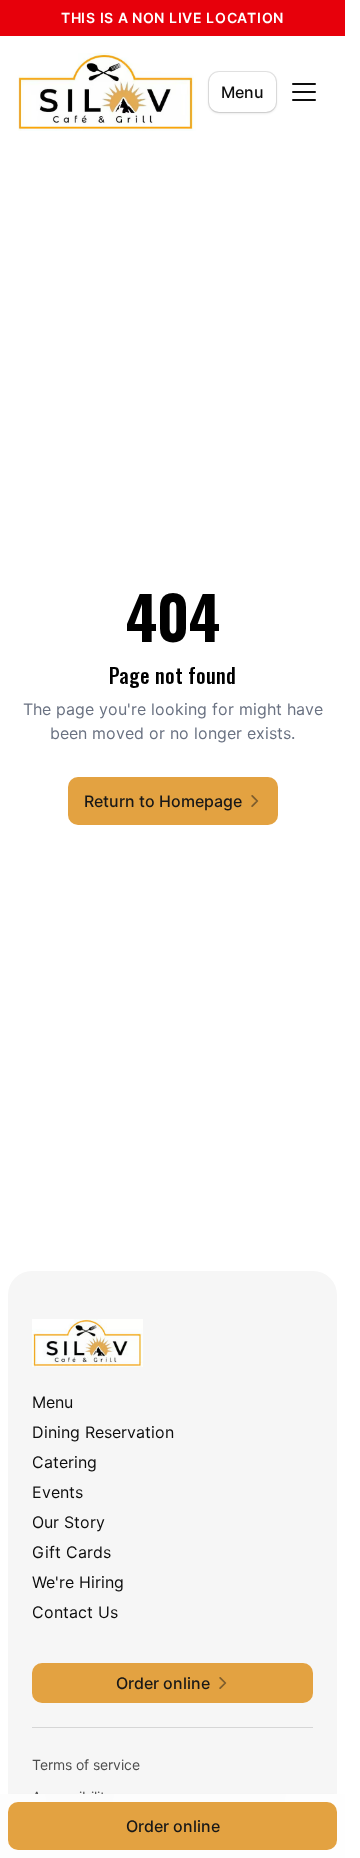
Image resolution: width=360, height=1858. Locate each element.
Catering (64, 1462)
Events (57, 1492)
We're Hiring (78, 1582)
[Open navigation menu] (304, 92)
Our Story (68, 1522)
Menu (242, 92)
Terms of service (86, 1764)
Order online (173, 1826)
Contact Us (75, 1612)
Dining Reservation (103, 1432)
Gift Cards (71, 1552)
